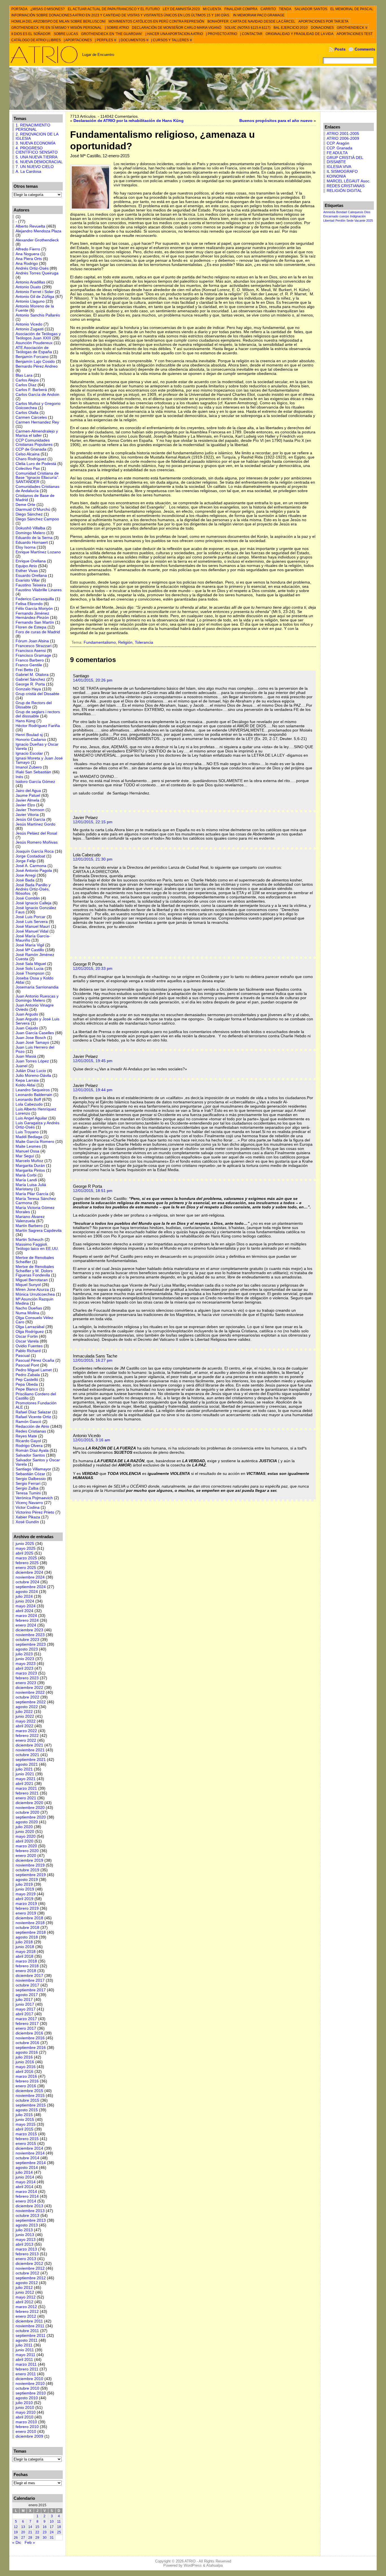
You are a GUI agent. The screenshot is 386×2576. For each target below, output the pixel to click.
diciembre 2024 (29, 1572)
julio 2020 (24, 1827)
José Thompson (30, 973)
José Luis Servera (32, 922)
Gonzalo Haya (28, 689)
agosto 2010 (27, 2398)
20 (23, 2532)
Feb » (30, 2543)
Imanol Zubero (29, 767)
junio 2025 (25, 1544)
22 (37, 2532)
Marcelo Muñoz (29, 1161)
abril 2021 (24, 1784)
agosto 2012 (27, 2283)
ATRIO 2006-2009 (343, 138)
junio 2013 (25, 2235)
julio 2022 (24, 1712)
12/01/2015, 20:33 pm (93, 969)
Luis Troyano (27, 1132)
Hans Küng (25, 721)
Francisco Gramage (33, 655)
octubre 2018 (27, 1928)
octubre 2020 (27, 1812)
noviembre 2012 (30, 2268)
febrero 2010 (27, 2427)
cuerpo (344, 216)
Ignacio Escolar (29, 753)
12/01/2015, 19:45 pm (93, 1061)
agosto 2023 (27, 1649)
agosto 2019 (27, 1880)
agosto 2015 (27, 2110)
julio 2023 (24, 1654)
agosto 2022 (27, 1707)
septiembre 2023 (31, 1644)
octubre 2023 (27, 1640)
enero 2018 (26, 1971)
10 (52, 2522)
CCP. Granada (340, 148)
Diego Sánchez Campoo (37, 519)
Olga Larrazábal (30, 1327)
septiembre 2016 (31, 2048)
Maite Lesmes (28, 1146)
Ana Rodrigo (27, 264)
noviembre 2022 (30, 1692)
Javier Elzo (25, 805)
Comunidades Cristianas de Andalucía (37, 489)
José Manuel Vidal (32, 931)
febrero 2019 (27, 1908)
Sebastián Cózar (30, 1474)
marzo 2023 (26, 1673)
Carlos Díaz (26, 385)
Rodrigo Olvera (29, 1446)
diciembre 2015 (29, 2091)
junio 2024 (25, 1601)
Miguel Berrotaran (32, 1280)
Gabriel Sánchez (30, 679)
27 (23, 2538)
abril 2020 (24, 1841)
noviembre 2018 (30, 1923)
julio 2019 (24, 1884)
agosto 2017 (27, 1995)
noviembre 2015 (30, 2096)
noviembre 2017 (30, 1980)
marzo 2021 (26, 1788)
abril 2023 (24, 1668)
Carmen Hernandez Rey (37, 422)
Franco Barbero (30, 660)
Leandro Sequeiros (33, 1090)
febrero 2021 (27, 1793)
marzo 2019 (26, 1904)
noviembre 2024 (30, 1577)
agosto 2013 (27, 2225)
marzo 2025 (26, 1558)
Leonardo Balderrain (34, 1095)
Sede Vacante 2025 (360, 221)
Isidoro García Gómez (35, 782)
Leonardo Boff (28, 1100)
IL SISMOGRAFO (342, 172)
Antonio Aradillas (30, 282)
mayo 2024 (26, 1606)
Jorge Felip (26, 861)
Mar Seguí (25, 1156)
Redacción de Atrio (32, 1426)
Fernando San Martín (35, 622)
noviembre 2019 (30, 1865)
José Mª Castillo (30, 950)
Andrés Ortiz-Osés (32, 268)
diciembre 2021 (29, 1745)
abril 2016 (24, 2072)
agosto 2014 (27, 2168)
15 (37, 2527)
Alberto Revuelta (30, 226)
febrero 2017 (27, 2024)
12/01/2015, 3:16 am (92, 1440)
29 (37, 2538)
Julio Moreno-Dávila (33, 1076)
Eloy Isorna (26, 547)
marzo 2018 (26, 1961)
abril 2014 (24, 2187)
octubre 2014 (27, 2158)
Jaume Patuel (28, 795)
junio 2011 (25, 2350)
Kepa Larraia (27, 1080)
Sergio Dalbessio (31, 1479)
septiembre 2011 (31, 2336)
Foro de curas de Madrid (38, 632)
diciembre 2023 (29, 1630)
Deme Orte (25, 505)
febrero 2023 (27, 1678)
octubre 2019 (27, 1870)
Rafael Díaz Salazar (33, 1412)
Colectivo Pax (28, 469)
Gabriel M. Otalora (32, 675)
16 (45, 2527)
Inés (19, 777)
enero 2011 (26, 2374)
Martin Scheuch (30, 1240)
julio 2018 (24, 1942)
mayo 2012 (26, 2297)
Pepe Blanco (27, 1389)
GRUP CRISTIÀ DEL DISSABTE (345, 160)
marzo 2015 (26, 2134)
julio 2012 (24, 2288)
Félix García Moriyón (34, 609)
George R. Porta (30, 684)
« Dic (17, 2543)
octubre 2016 (27, 2043)
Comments (365, 49)
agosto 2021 (27, 1764)
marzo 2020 (26, 1846)
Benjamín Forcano (32, 357)
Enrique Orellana (31, 561)
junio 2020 (25, 1832)
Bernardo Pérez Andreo (37, 366)
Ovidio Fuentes (29, 1346)
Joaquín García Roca (35, 851)
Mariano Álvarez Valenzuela (30, 1219)
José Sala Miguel (31, 964)
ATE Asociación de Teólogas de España (34, 350)
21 (30, 2532)
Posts (340, 49)
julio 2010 (24, 2403)
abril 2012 (24, 2302)
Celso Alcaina (28, 454)
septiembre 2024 (31, 1587)
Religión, (126, 642)
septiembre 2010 (31, 2393)
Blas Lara (24, 375)
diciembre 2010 (29, 2379)
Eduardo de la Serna (34, 538)
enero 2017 (26, 2028)
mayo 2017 (26, 2009)
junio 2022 (25, 1716)
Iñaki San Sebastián (33, 772)
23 (45, 2532)
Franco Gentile (29, 665)
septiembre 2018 (31, 1932)
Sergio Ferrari (28, 1484)
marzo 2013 (26, 2249)
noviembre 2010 (30, 2384)
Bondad (341, 212)
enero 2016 (26, 2086)
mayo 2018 (26, 1952)
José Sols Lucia (30, 969)
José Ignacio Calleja (33, 903)
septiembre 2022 (31, 1702)
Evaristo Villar (28, 580)
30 (45, 2538)
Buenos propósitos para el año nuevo (276, 121)
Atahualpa (214, 2565)
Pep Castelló (27, 1380)
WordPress (193, 2565)
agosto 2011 (27, 2340)
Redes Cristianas (31, 1431)
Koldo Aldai (25, 1085)
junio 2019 (25, 1889)
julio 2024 (24, 1596)
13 (23, 2527)
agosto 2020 (27, 1822)
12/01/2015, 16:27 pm (93, 1360)
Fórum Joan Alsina (32, 641)
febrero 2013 (27, 2254)
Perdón (340, 221)
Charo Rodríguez (31, 459)
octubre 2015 (27, 2100)
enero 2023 (26, 1683)
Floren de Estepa (31, 627)
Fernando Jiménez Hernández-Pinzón (32, 615)
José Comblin (28, 898)
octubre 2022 (27, 1697)
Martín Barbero (29, 1226)
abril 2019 (24, 1899)
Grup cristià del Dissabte (37, 694)
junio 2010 (25, 2408)
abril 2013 (24, 2244)
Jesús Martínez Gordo (35, 824)
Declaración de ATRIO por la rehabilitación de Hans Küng (129, 121)
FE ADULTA (337, 153)
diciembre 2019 (29, 1860)
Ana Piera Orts (29, 259)
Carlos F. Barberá (31, 390)
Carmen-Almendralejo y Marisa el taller (37, 433)
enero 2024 (26, 1625)
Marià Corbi (26, 1175)
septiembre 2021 (31, 1760)
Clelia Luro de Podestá (36, 464)
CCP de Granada (31, 449)
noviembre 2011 (30, 2326)
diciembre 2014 (29, 2148)
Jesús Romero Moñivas (37, 842)
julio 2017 (24, 2000)
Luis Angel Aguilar (31, 1118)
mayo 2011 (25, 2355)
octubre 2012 (27, 2273)
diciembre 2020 (29, 1803)
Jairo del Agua (28, 791)
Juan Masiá (26, 1056)
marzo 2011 (26, 2364)
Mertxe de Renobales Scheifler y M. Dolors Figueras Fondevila (35, 1271)
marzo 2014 (26, 2192)
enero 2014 (26, 2201)
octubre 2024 (27, 1582)
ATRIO (190, 2561)
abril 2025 (24, 1553)
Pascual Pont (27, 1365)
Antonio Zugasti (30, 329)
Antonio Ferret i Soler (35, 292)
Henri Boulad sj (29, 735)
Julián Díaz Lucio (31, 1071)
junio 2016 (25, 2062)
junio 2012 (25, 2292)
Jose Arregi (26, 875)
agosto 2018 (27, 1937)
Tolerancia (144, 642)
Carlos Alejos (27, 380)
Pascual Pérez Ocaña (35, 1360)
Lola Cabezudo (29, 1104)
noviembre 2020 (30, 1808)
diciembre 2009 (29, 2436)
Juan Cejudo (27, 1028)
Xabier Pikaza (28, 1517)
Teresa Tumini (28, 1493)
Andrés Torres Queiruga (37, 273)
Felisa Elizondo (29, 604)
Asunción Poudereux (34, 343)
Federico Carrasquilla (35, 599)
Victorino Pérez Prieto (35, 1512)
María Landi (26, 1180)
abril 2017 (24, 2014)
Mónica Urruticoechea (35, 1294)
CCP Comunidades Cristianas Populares (34, 442)
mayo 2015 (26, 2124)
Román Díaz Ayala (32, 1450)
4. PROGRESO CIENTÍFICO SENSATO (37, 150)
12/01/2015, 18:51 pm (93, 1191)
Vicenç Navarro (29, 1503)
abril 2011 (24, 2360)
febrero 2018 (27, 1966)
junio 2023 (25, 1659)
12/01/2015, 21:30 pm (93, 859)
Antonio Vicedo (29, 324)
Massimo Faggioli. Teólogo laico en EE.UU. (37, 1246)
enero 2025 (26, 1568)
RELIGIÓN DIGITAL (344, 191)
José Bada (25, 880)
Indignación (358, 216)
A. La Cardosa (28, 172)
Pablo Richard (28, 1351)
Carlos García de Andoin (37, 395)
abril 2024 (24, 1611)
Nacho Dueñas (29, 1308)
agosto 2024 (27, 1592)
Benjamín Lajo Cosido (35, 362)
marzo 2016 (26, 2076)
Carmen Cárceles (31, 417)
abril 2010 (24, 2417)
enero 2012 (26, 2316)
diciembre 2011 (29, 2321)
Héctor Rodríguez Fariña (38, 726)
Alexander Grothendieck (37, 240)
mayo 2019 (26, 1894)
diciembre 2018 (29, 1918)
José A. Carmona (31, 866)
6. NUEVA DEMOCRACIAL (39, 162)
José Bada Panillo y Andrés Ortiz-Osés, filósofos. (33, 889)
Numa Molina (27, 1313)
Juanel (21, 1066)
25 (59, 2532)
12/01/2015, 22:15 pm (93, 822)
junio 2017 (25, 2004)
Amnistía (329, 212)
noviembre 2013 (30, 2211)
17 (52, 2527)
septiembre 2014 (31, 2163)
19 (16, 2532)
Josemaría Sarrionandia (37, 987)
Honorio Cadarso (31, 740)
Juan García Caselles (35, 1033)
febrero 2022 (27, 1736)
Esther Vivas (27, 571)
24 (52, 2532)
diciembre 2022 (29, 1688)
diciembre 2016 (29, 2033)
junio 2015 (25, 2120)
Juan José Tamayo (32, 1043)
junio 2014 (25, 2177)
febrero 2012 (27, 2312)
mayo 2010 (26, 2412)
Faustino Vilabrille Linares (39, 590)
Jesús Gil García (30, 819)
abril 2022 (24, 1726)
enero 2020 (26, 1856)
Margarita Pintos (30, 1170)
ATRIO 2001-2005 (343, 134)
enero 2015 (26, 2144)
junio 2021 (25, 1774)
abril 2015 (24, 2129)
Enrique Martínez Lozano (38, 552)
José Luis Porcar (31, 917)
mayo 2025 (26, 1548)
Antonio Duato (28, 287)
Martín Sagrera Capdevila (39, 1231)
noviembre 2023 (30, 1635)
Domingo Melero (30, 533)
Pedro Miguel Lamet (34, 1370)
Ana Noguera (27, 254)
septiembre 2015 (31, 2105)
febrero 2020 (27, 1851)
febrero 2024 (27, 1620)
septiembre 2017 (31, 1990)
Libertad (329, 221)
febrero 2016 (27, 2081)
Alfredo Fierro (28, 249)
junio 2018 (25, 1947)
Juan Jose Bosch (31, 1038)
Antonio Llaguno (30, 301)
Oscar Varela (27, 1341)
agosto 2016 (27, 2052)
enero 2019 (26, 1913)
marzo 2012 (26, 2307)
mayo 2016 (26, 2067)
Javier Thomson (30, 810)
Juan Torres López (32, 1061)
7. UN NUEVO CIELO (35, 167)
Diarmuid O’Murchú (33, 509)
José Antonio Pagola (34, 871)
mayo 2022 (26, 1721)
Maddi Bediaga (29, 1137)
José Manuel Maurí (33, 926)
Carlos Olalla (27, 413)
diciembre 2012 (29, 2264)
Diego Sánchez (29, 514)
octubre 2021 (27, 1755)
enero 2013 (26, 2259)
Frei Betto (24, 670)
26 (16, 2538)
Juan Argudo (27, 1014)
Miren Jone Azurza (32, 1290)
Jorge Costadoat (30, 856)
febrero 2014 (27, 2196)
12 (16, 2527)
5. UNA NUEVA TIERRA (36, 157)
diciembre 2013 (29, 2206)
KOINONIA (336, 176)
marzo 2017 (26, 2019)
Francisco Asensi (31, 651)
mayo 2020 (26, 1836)
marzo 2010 (26, 2422)
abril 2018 (24, 1956)
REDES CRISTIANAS (346, 186)
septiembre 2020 (31, 1817)
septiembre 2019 (31, 1875)
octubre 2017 (27, 1985)
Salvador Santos (30, 1455)
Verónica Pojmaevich (34, 1498)
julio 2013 (24, 2230)
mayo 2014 (26, 2182)
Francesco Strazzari (33, 646)
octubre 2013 (27, 2216)
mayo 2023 (26, 1664)
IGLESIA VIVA (339, 167)
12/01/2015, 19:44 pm (93, 1090)
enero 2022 (26, 1740)
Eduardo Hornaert (32, 543)
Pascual (23, 1356)
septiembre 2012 (31, 2278)
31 (52, 2538)
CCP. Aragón (338, 143)
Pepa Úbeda (27, 1384)
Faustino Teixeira (31, 585)
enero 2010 (26, 2432)
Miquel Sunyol (28, 1285)
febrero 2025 (27, 1563)
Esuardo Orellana (31, 576)
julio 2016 (24, 2057)
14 (30, 2527)
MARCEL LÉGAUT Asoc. (349, 181)
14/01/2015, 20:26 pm (93, 680)
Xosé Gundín (27, 1522)
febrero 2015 (27, 2139)
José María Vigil (30, 945)
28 (30, 2538)
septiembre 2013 (31, 2220)
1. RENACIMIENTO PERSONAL (33, 127)
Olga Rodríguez (30, 1332)
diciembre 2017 (29, 1976)
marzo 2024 (26, 1616)
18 (59, 2527)
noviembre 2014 (30, 2153)
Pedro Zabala (28, 1375)
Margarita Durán (30, 1166)
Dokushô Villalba (30, 528)
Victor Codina (28, 1508)
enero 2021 (26, 1798)
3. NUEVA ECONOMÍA (35, 143)
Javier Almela (27, 800)
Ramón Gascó (28, 1422)
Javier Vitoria (27, 815)
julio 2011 (24, 2345)
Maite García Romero (35, 1142)
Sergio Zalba (27, 1488)
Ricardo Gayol (28, 1441)
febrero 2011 (27, 2369)
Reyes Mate (26, 1436)
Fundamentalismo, (101, 642)
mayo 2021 (26, 1779)
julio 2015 (24, 2115)
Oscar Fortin (27, 1336)
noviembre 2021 (30, 1750)
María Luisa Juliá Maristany (31, 1187)
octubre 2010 (27, 2388)
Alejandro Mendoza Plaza (38, 231)
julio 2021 (24, 1769)
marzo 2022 (26, 1731)
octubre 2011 (27, 2331)
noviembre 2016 (30, 2038)
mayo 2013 (26, 2240)
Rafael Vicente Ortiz (33, 1417)
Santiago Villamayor (33, 1469)
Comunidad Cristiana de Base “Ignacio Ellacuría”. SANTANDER (37, 478)
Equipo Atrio (26, 566)
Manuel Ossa (27, 1151)
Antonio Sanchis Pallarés (38, 315)
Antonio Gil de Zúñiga (35, 297)
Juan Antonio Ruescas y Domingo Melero (37, 998)
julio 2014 (24, 2172)
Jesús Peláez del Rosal (36, 833)
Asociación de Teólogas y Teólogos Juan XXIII (38, 336)
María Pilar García (32, 1194)
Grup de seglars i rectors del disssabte (38, 714)
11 (59, 2522)
